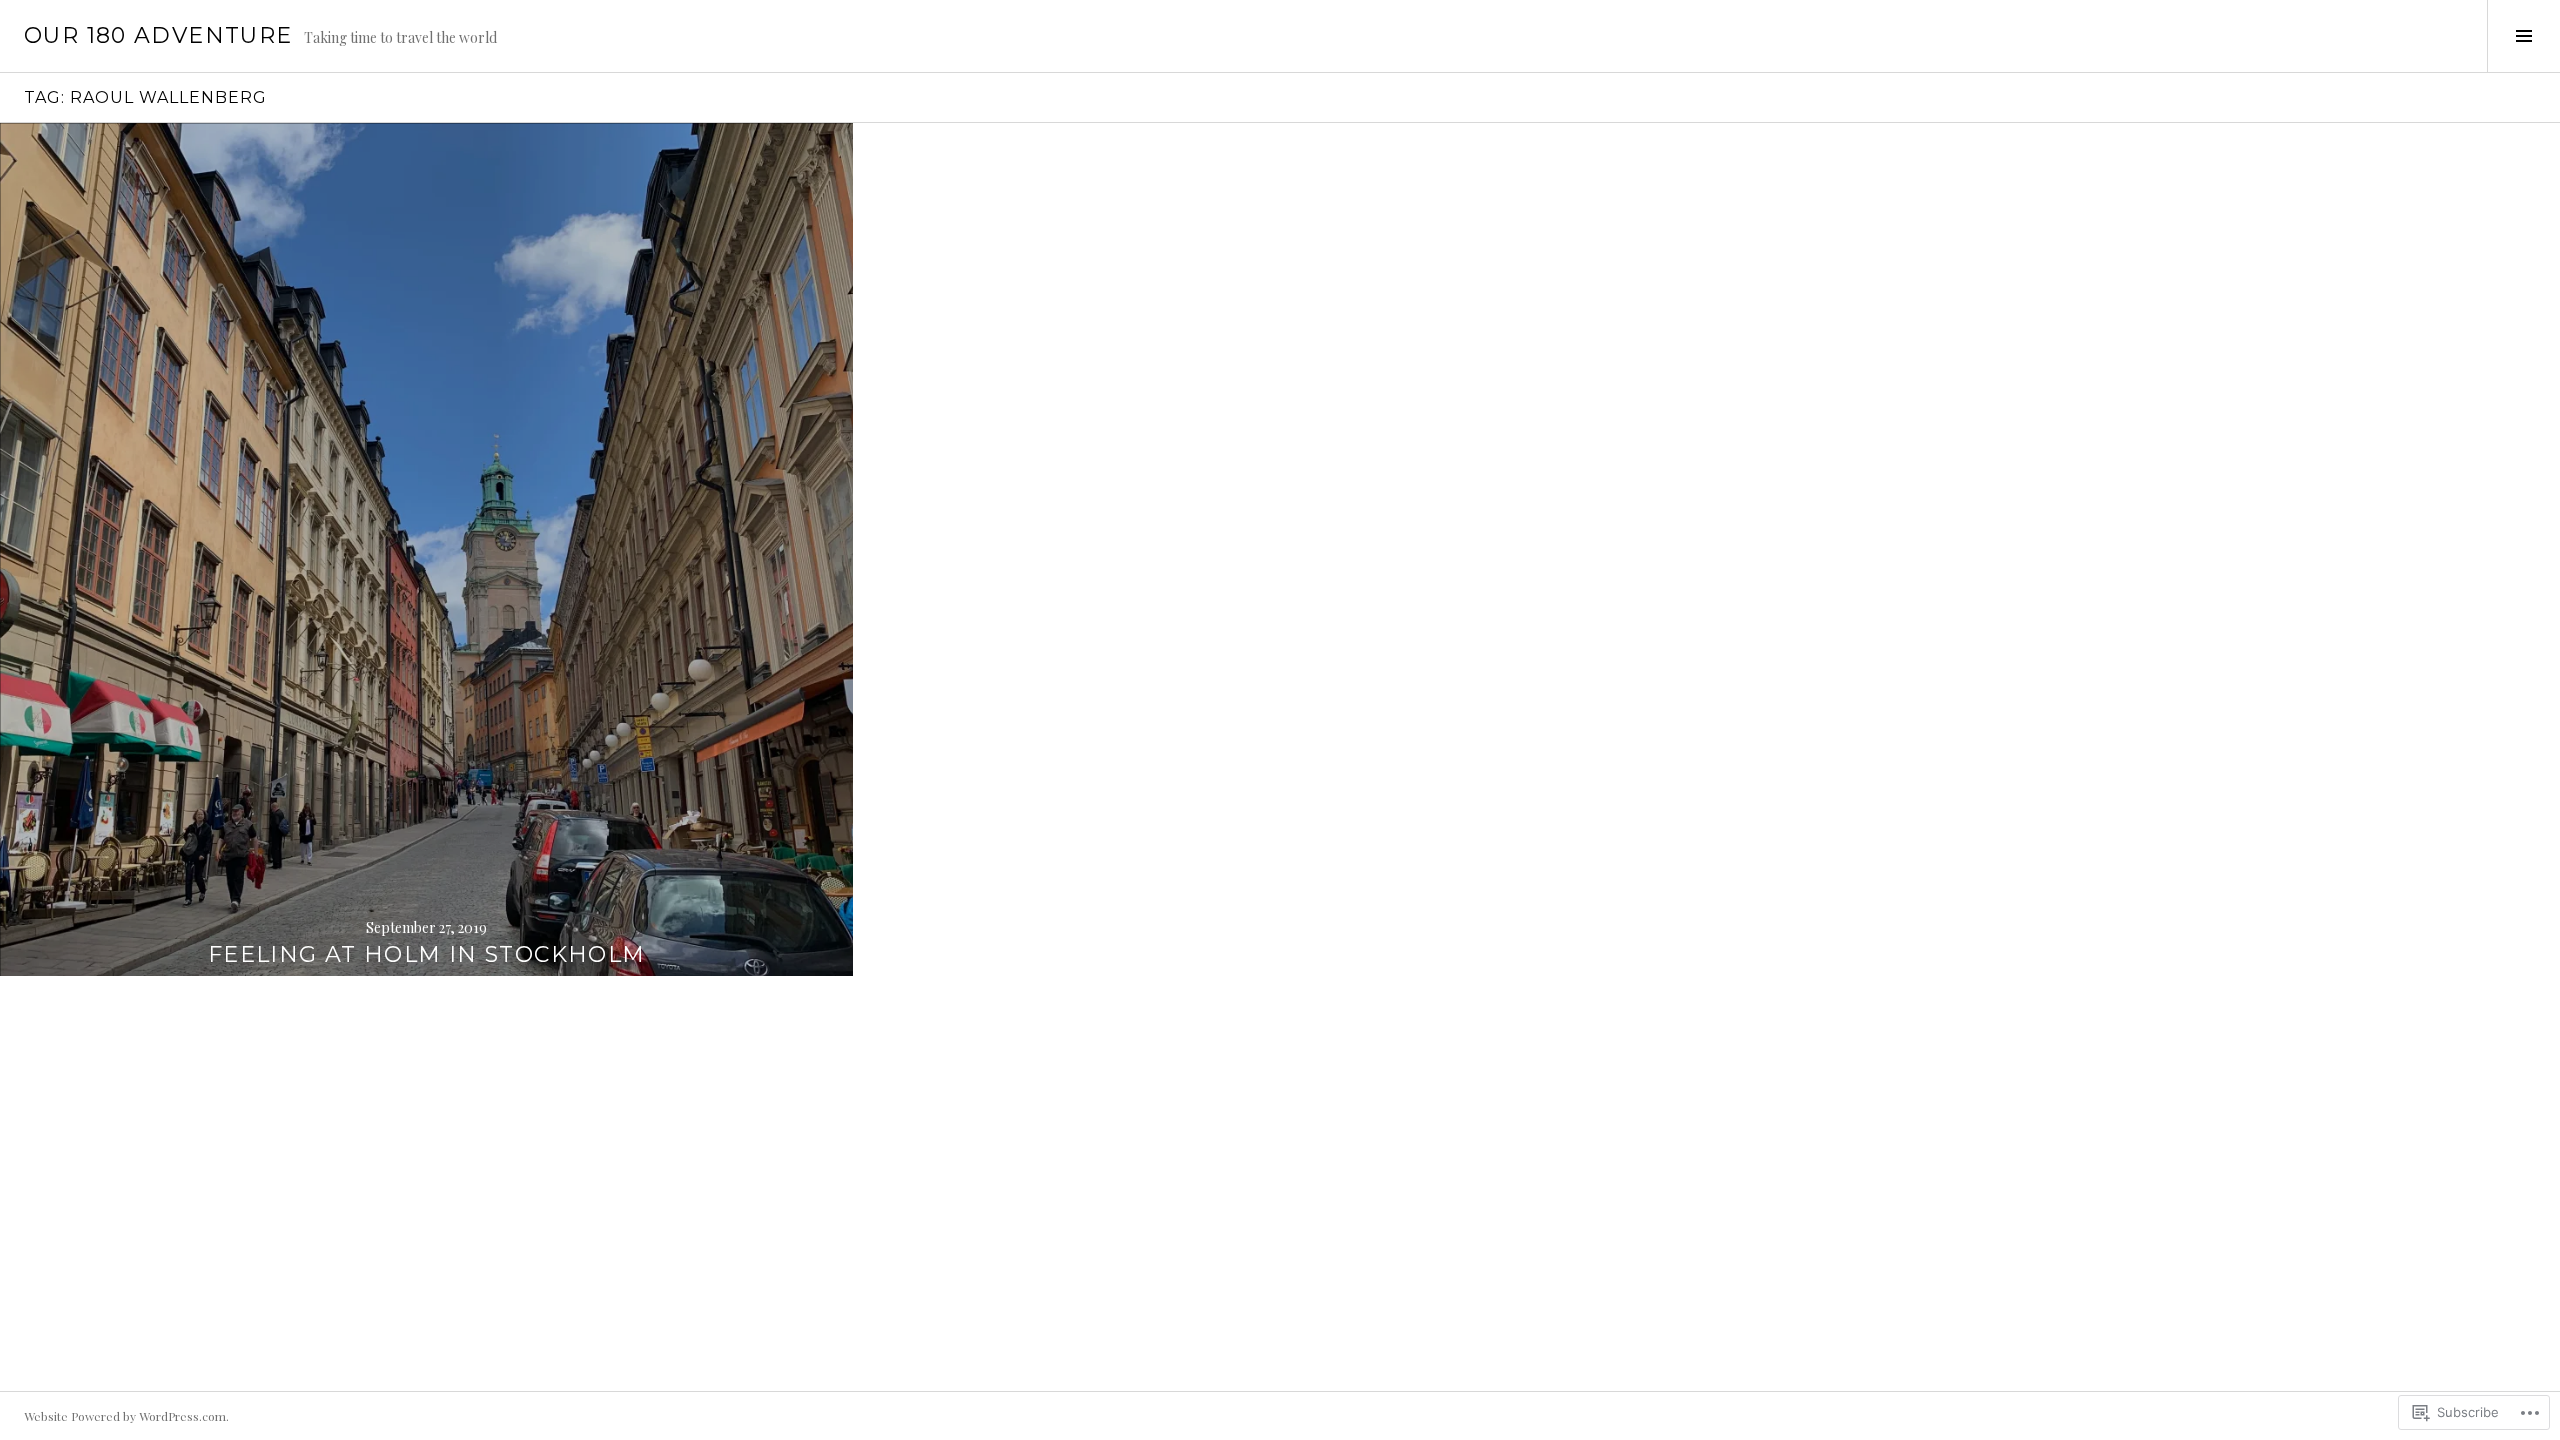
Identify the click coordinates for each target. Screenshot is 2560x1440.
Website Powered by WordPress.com (125, 1416)
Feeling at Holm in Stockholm (427, 954)
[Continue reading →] (426, 549)
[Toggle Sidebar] (2523, 36)
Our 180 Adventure (158, 35)
